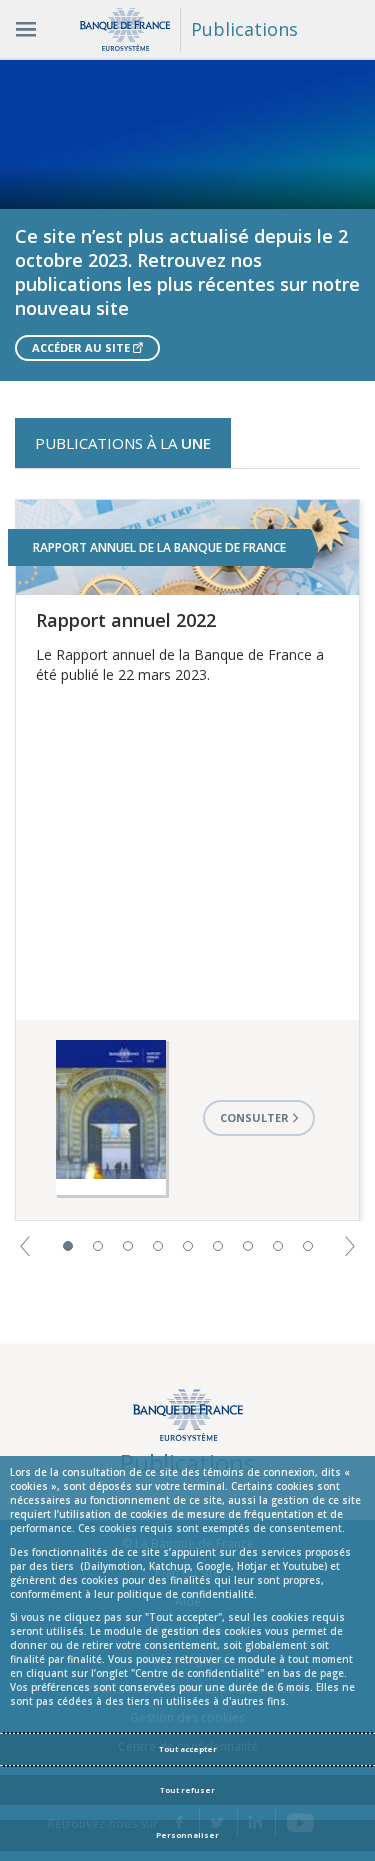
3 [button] (128, 1246)
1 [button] (68, 1246)
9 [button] (308, 1246)
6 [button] (218, 1246)
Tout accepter (188, 1749)
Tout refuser (187, 1790)
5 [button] (188, 1246)
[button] (25, 1244)
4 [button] (158, 1246)
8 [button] (278, 1246)
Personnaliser (187, 1835)
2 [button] (98, 1246)
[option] (187, 220)
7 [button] (248, 1246)
